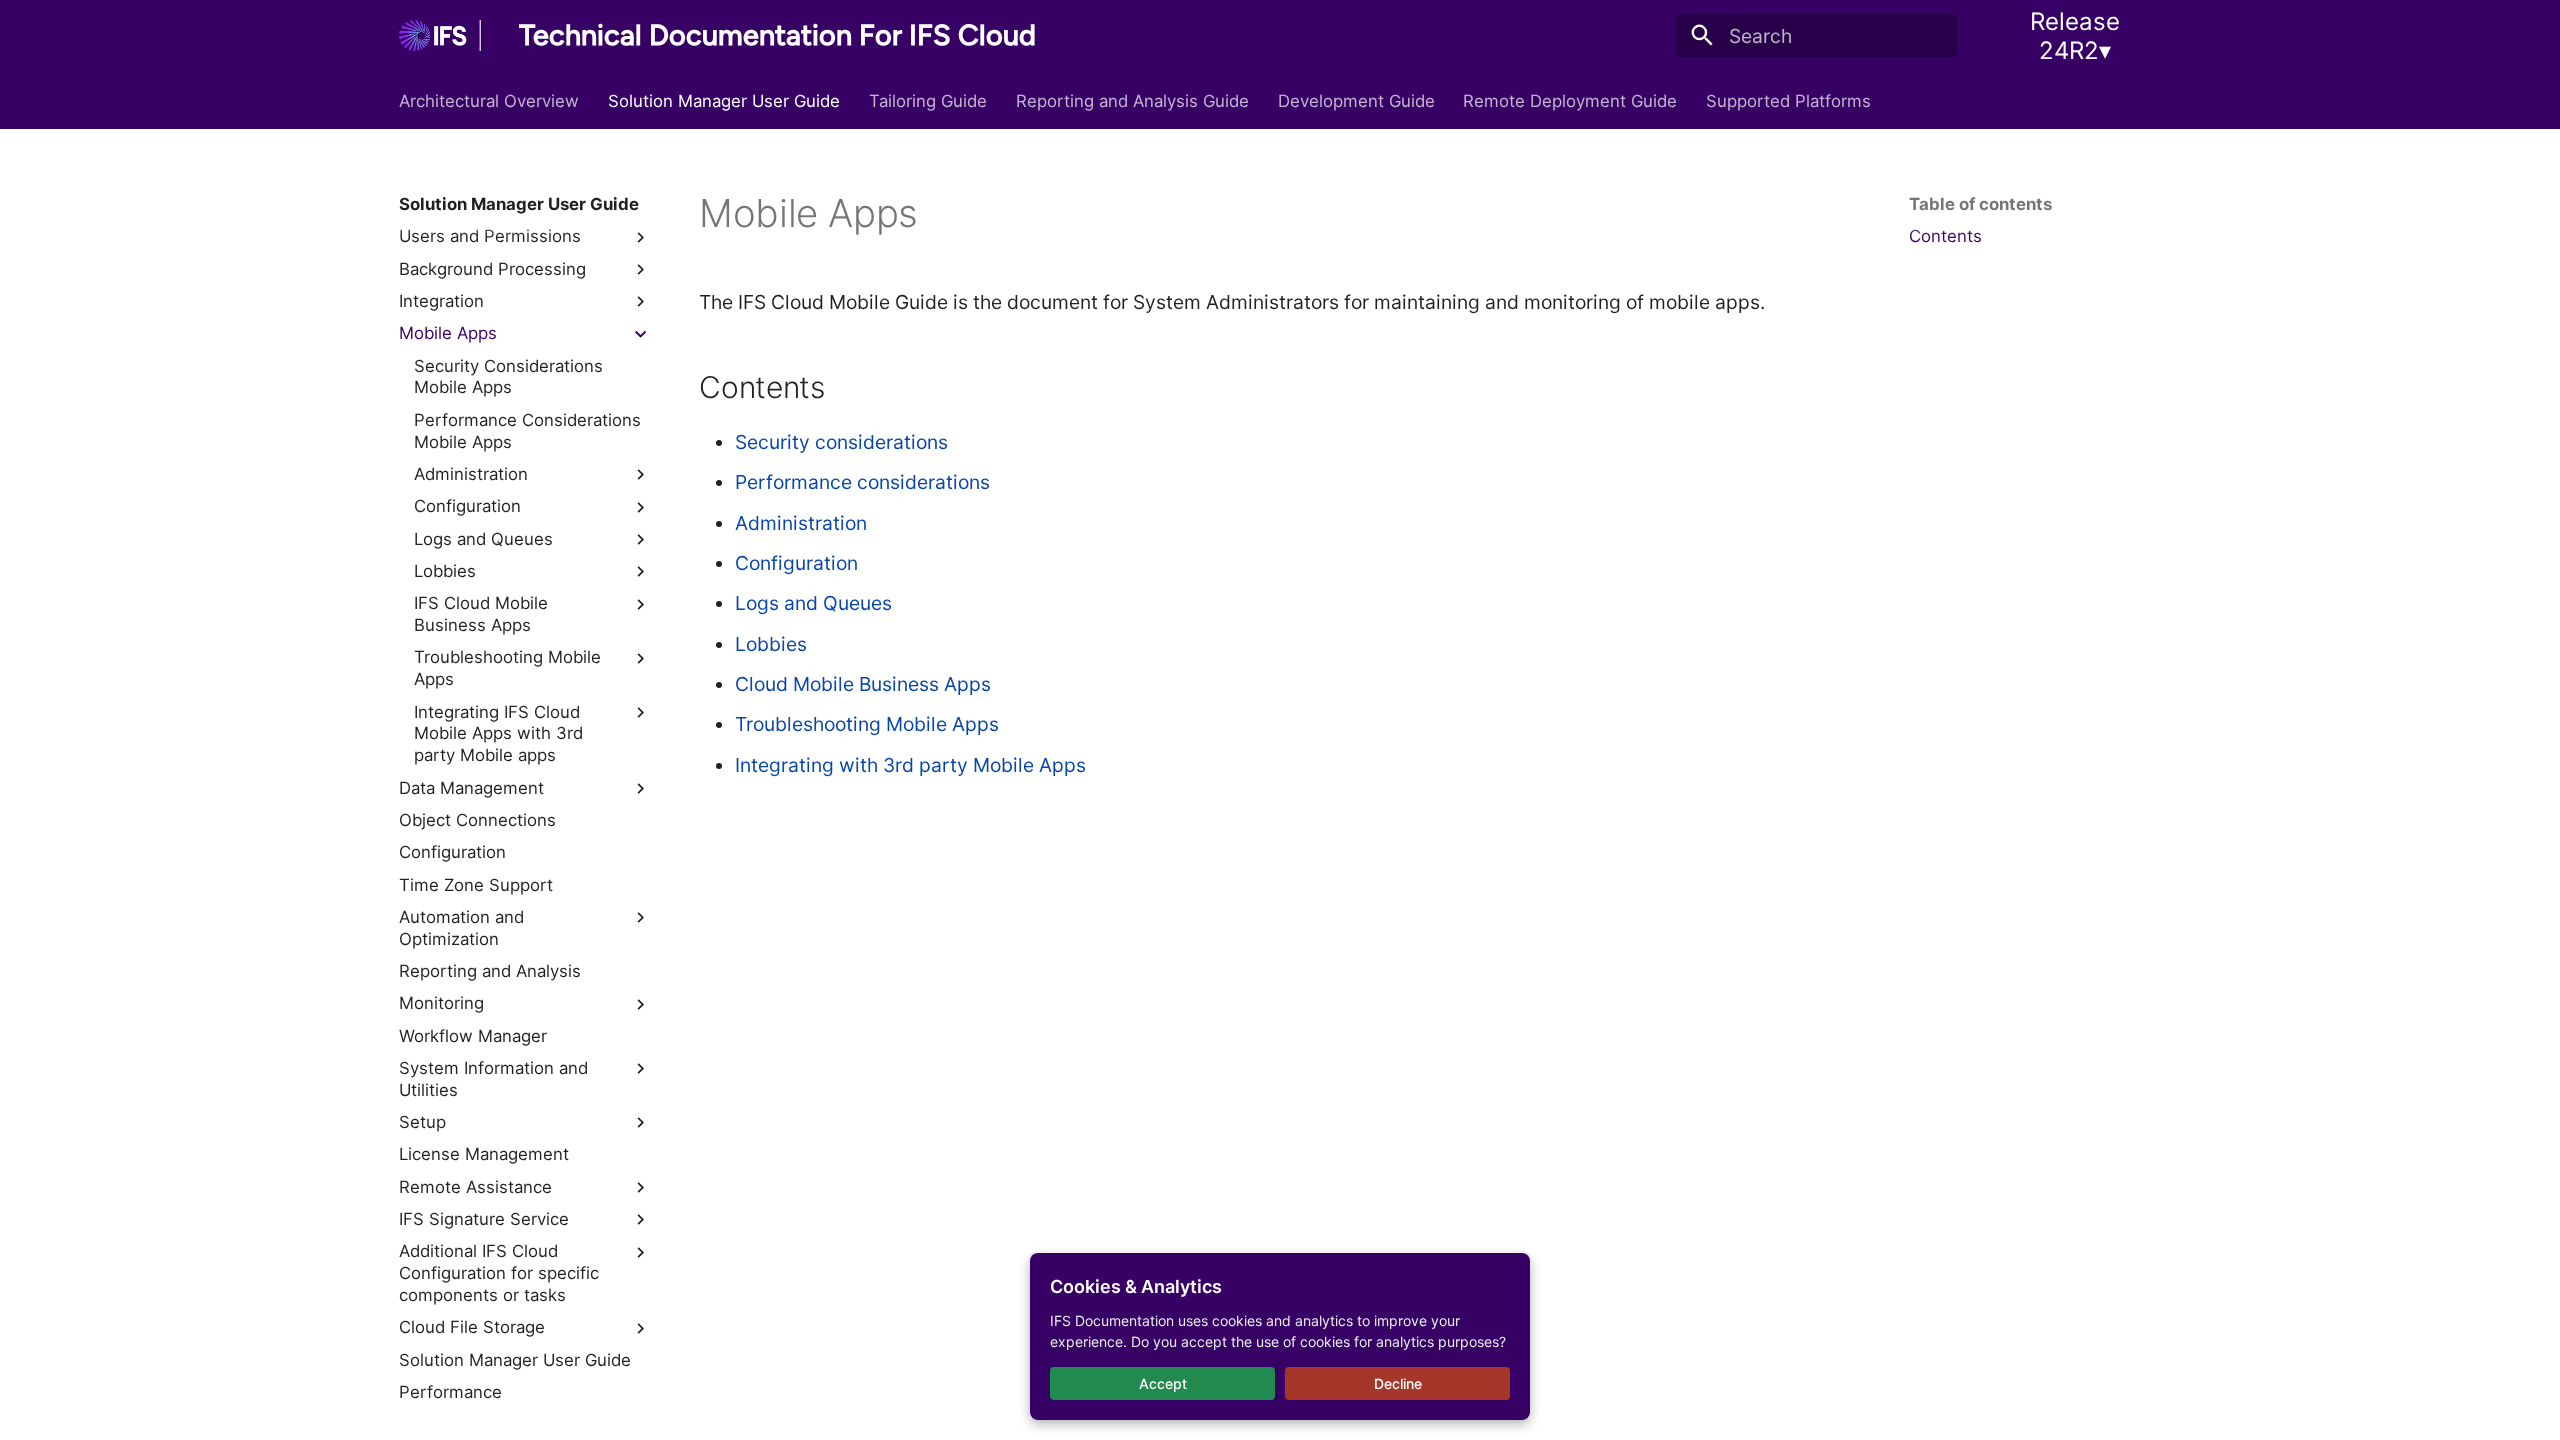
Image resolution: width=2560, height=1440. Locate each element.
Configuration (796, 563)
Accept (1163, 1383)
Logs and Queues (813, 603)
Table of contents (1980, 204)
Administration (801, 523)
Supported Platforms (1788, 101)
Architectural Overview (489, 101)
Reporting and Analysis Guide (1132, 101)
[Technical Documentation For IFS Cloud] (440, 36)
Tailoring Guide (928, 101)
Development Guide (1355, 101)
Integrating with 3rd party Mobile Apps (910, 765)
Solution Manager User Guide (724, 101)
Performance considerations (862, 482)
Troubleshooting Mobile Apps (867, 724)
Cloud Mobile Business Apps (863, 684)
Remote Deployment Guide (1570, 101)
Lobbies (771, 644)
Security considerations (841, 442)
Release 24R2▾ (2075, 36)
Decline (1398, 1383)
